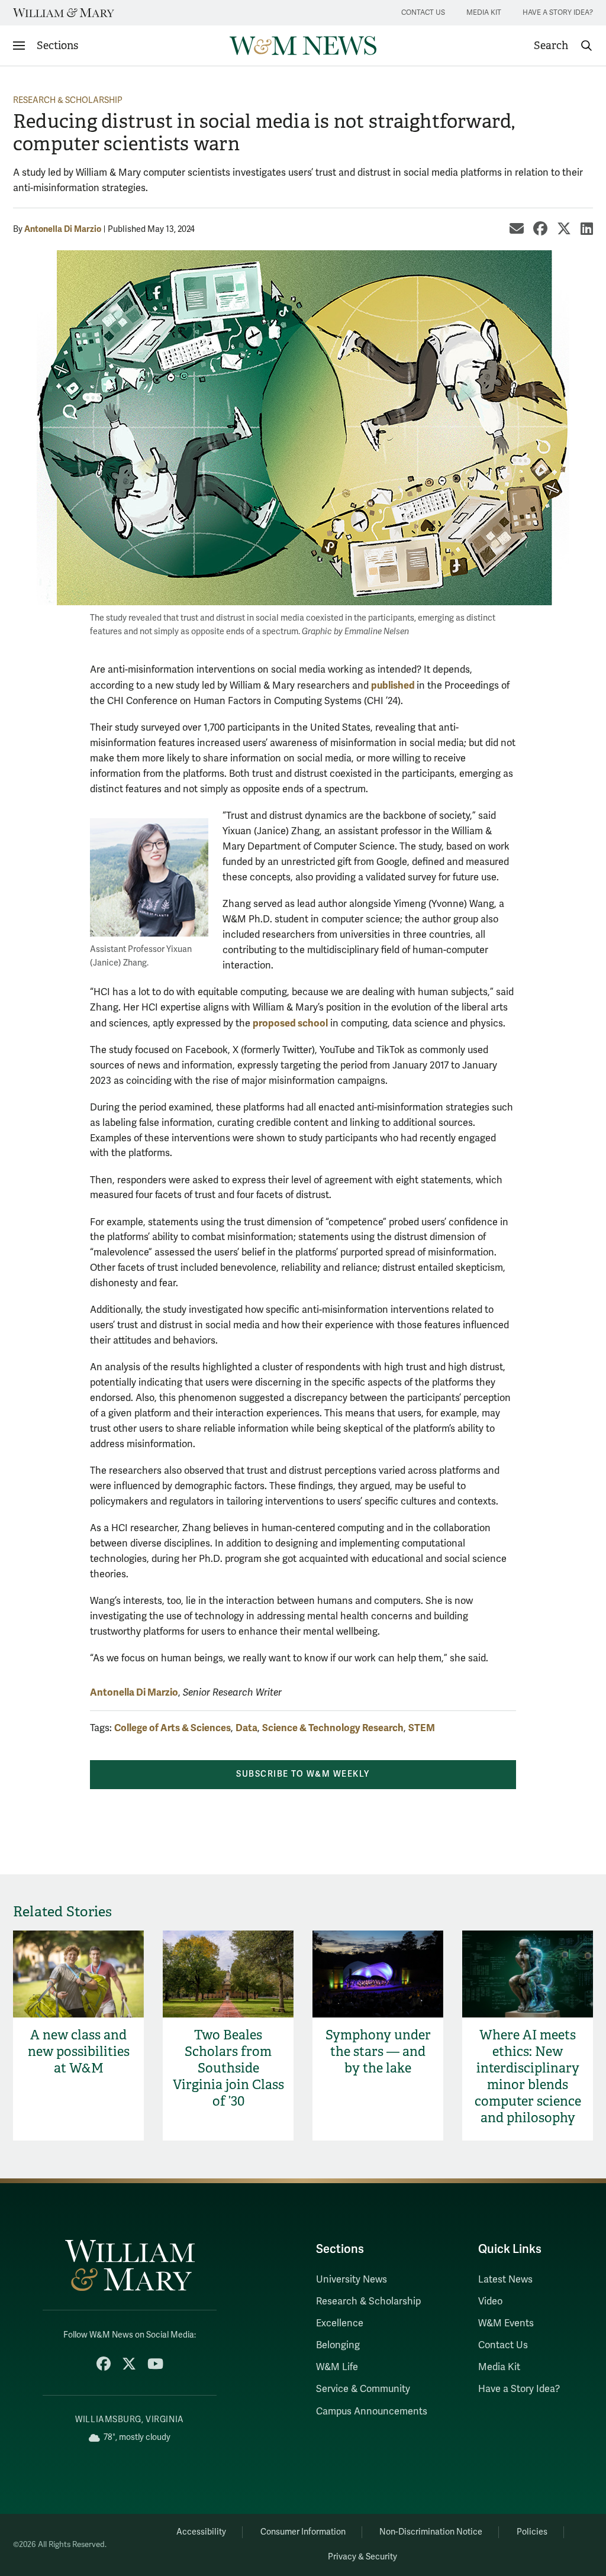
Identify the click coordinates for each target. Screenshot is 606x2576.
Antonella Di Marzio (63, 229)
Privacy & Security (362, 2557)
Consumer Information (303, 2532)
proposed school (290, 1023)
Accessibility (201, 2532)
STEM (422, 1728)
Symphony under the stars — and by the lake (378, 2052)
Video (490, 2301)
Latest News (505, 2280)
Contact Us (423, 13)
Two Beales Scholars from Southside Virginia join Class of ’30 (228, 2068)
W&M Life (337, 2367)
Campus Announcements (372, 2412)
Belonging (338, 2345)
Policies (532, 2532)
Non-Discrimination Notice (431, 2532)
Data (246, 1728)
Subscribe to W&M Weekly (303, 1774)
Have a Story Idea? (558, 13)
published (394, 685)
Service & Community (363, 2389)
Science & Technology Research (333, 1728)
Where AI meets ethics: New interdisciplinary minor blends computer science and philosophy (528, 2076)
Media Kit (484, 13)
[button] (563, 46)
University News (352, 2280)
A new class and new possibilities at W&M (79, 2052)
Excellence (340, 2323)
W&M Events (506, 2323)
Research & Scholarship (68, 100)
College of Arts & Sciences (173, 1728)
